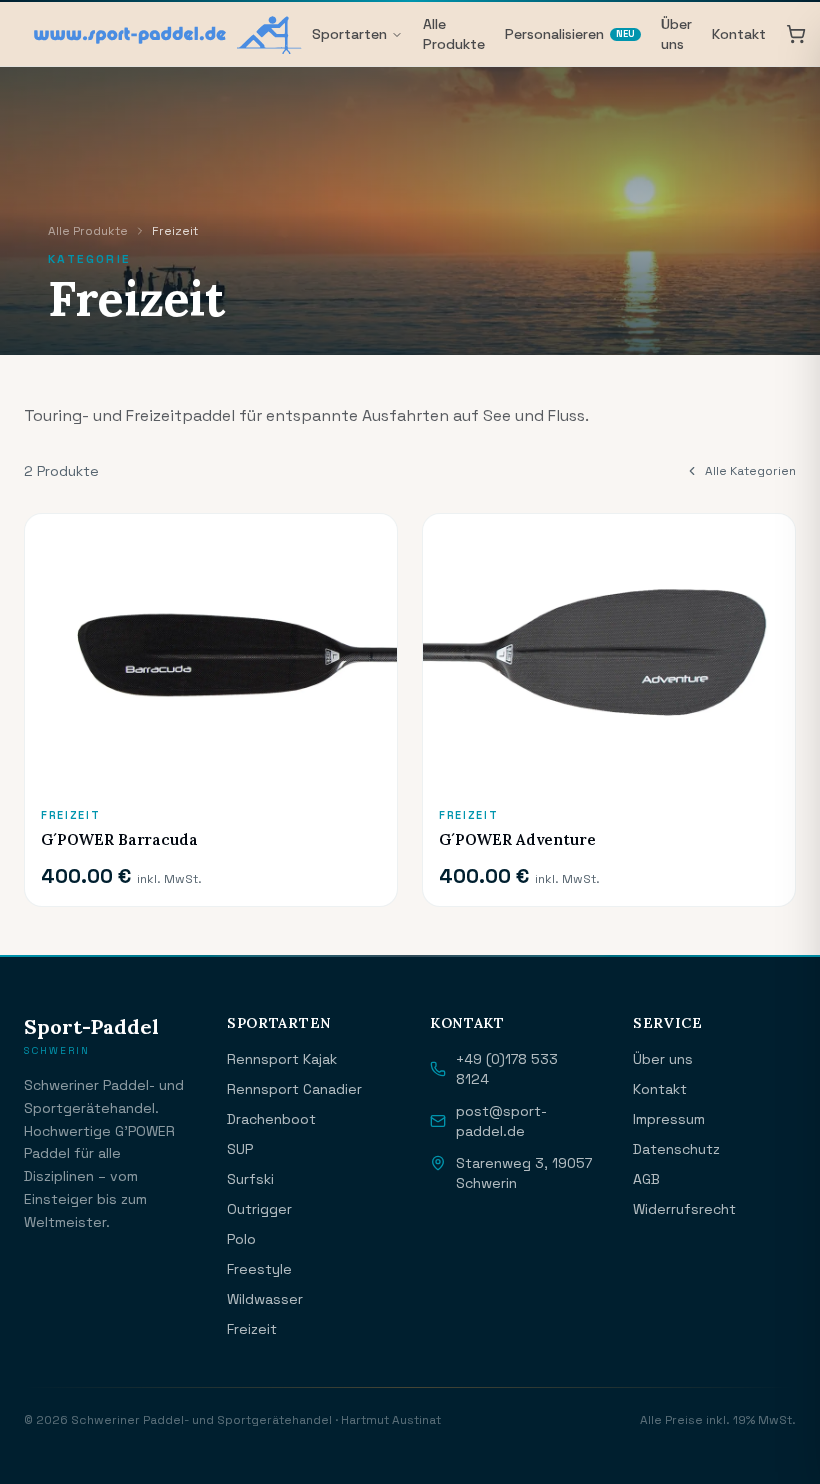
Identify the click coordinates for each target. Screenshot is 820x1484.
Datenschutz (676, 1149)
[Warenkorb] (796, 34)
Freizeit (252, 1329)
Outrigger (259, 1209)
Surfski (250, 1179)
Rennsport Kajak (282, 1059)
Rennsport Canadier (294, 1089)
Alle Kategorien (750, 471)
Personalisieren (570, 34)
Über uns (676, 34)
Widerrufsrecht (684, 1209)
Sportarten (349, 34)
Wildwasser (265, 1299)
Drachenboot (271, 1119)
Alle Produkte (454, 34)
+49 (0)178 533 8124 (507, 1069)
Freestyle (259, 1269)
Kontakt (739, 34)
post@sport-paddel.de (501, 1121)
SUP (240, 1149)
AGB (646, 1179)
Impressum (669, 1119)
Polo (241, 1239)
